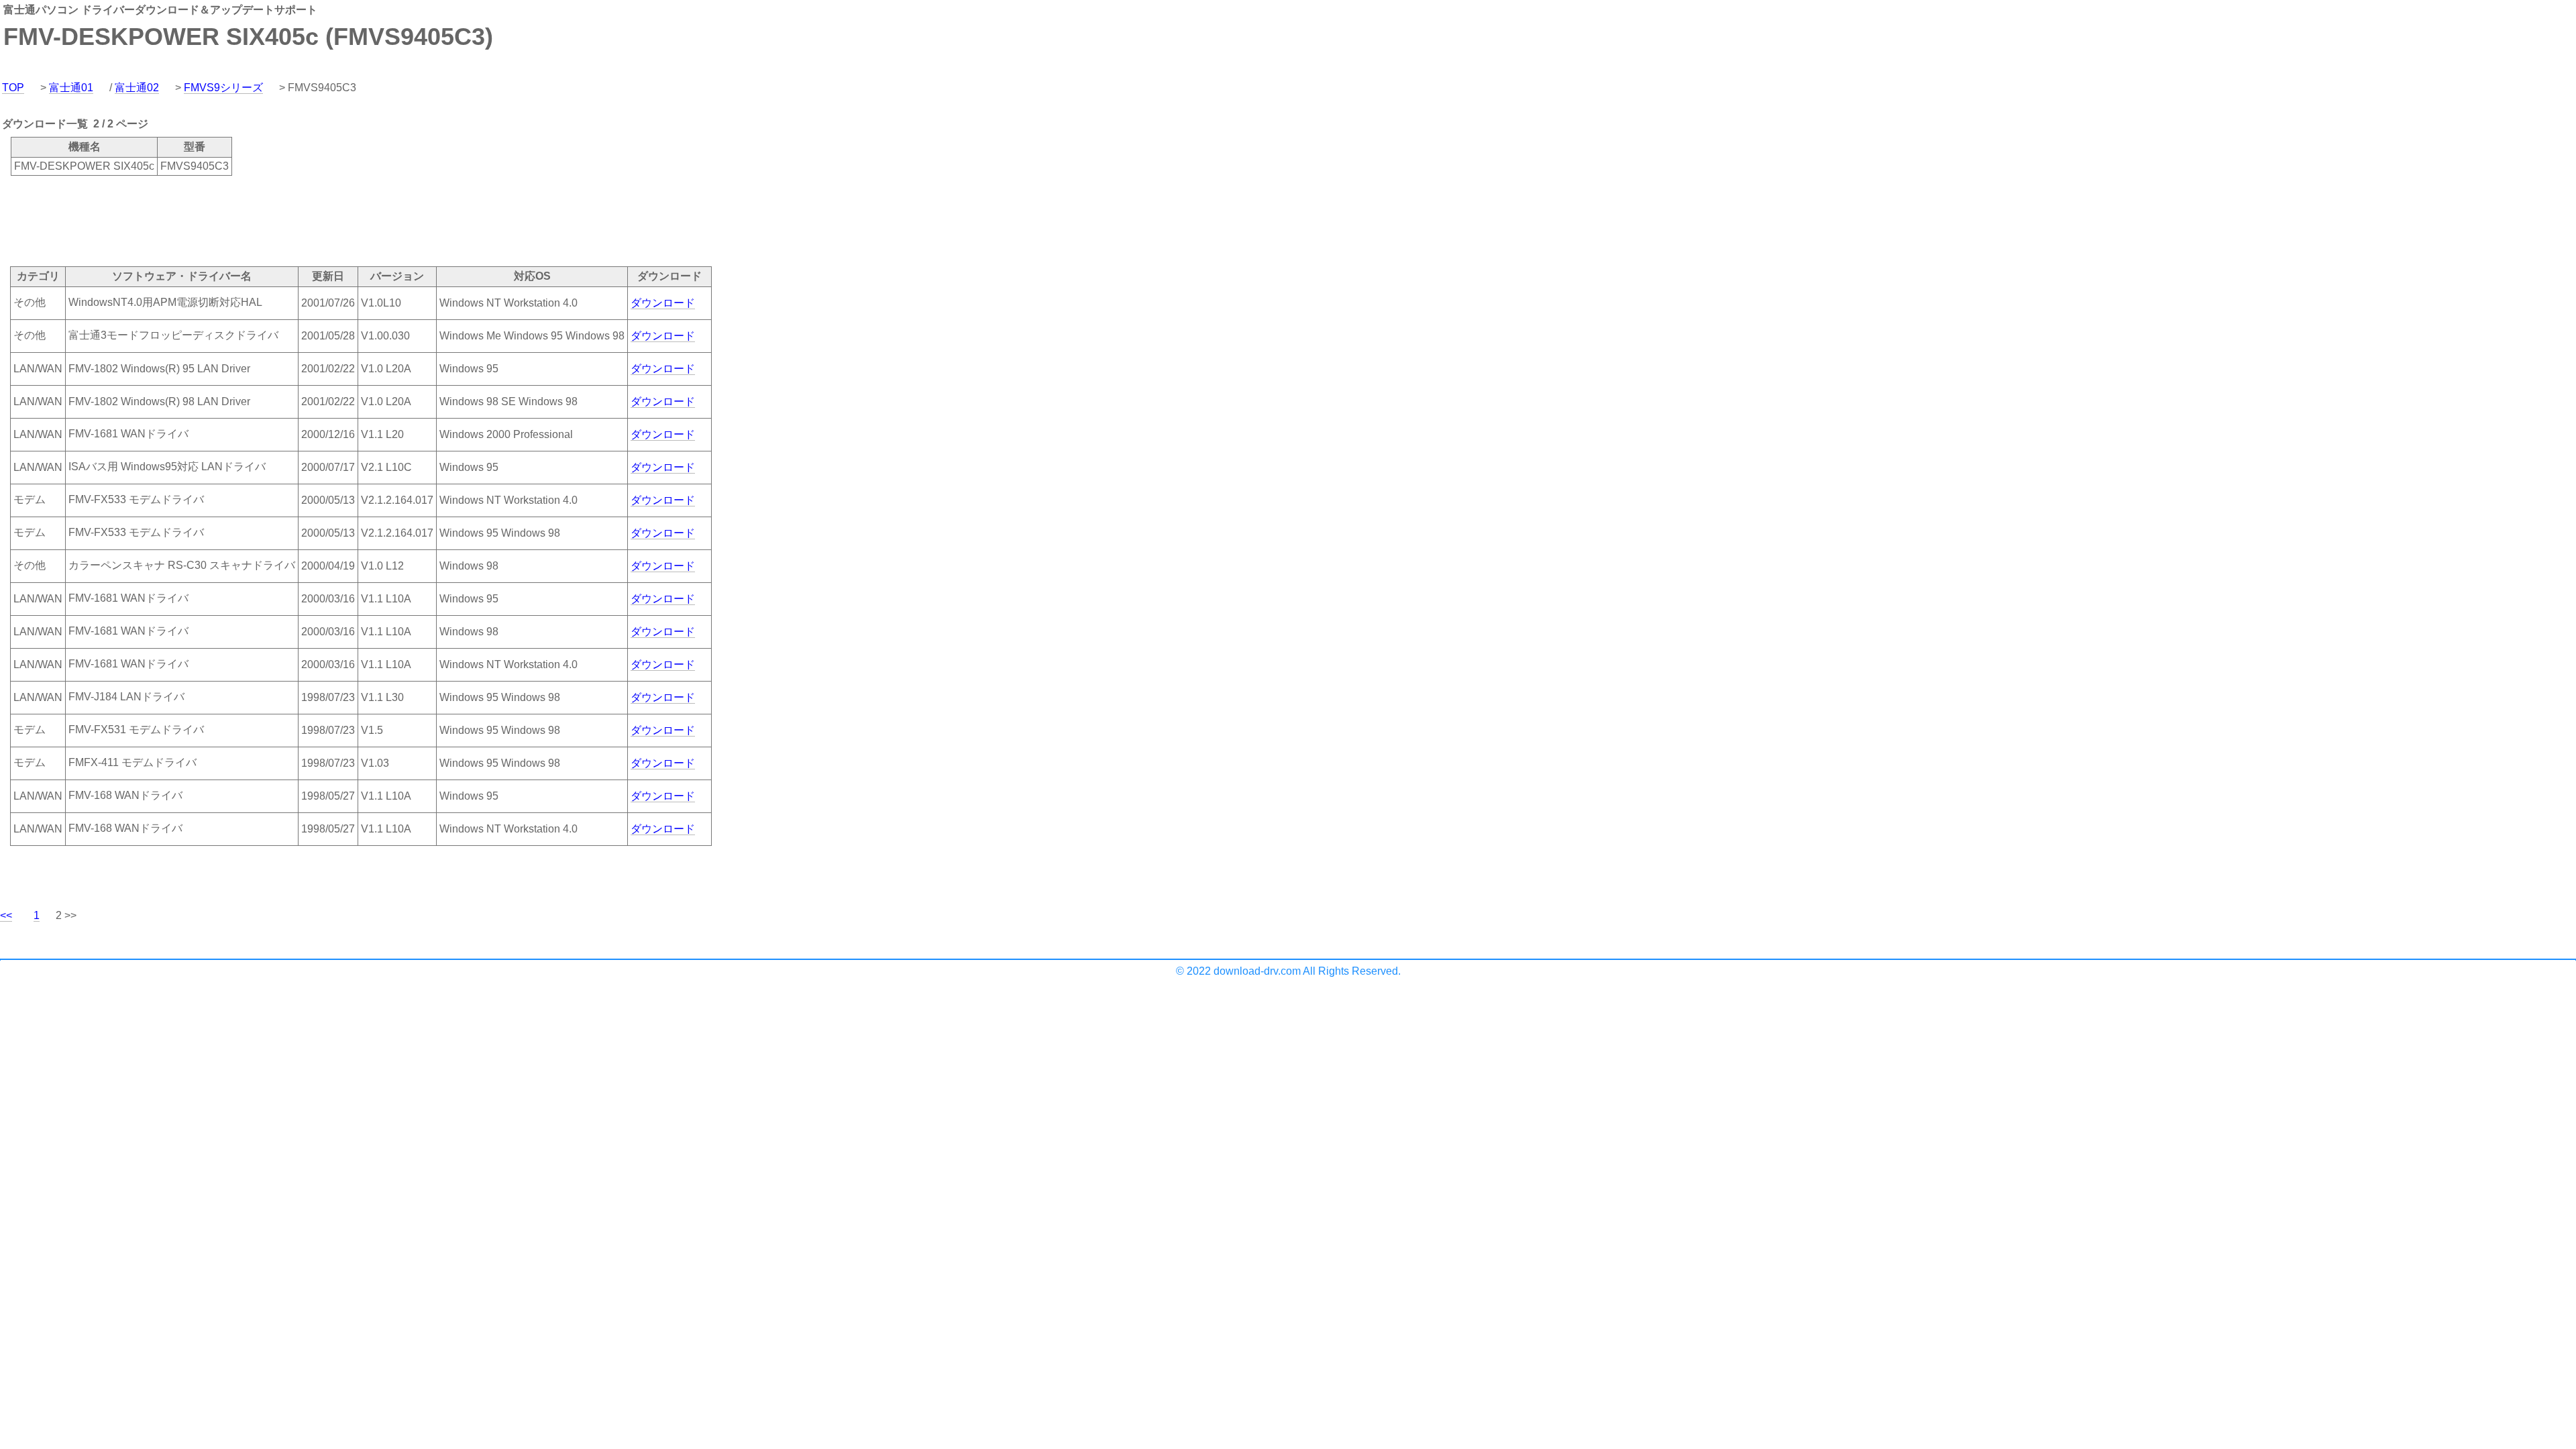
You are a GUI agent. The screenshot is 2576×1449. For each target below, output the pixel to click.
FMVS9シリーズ (223, 88)
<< (6, 915)
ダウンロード (663, 303)
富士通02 (137, 88)
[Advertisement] (244, 220)
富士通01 (71, 88)
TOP (13, 88)
